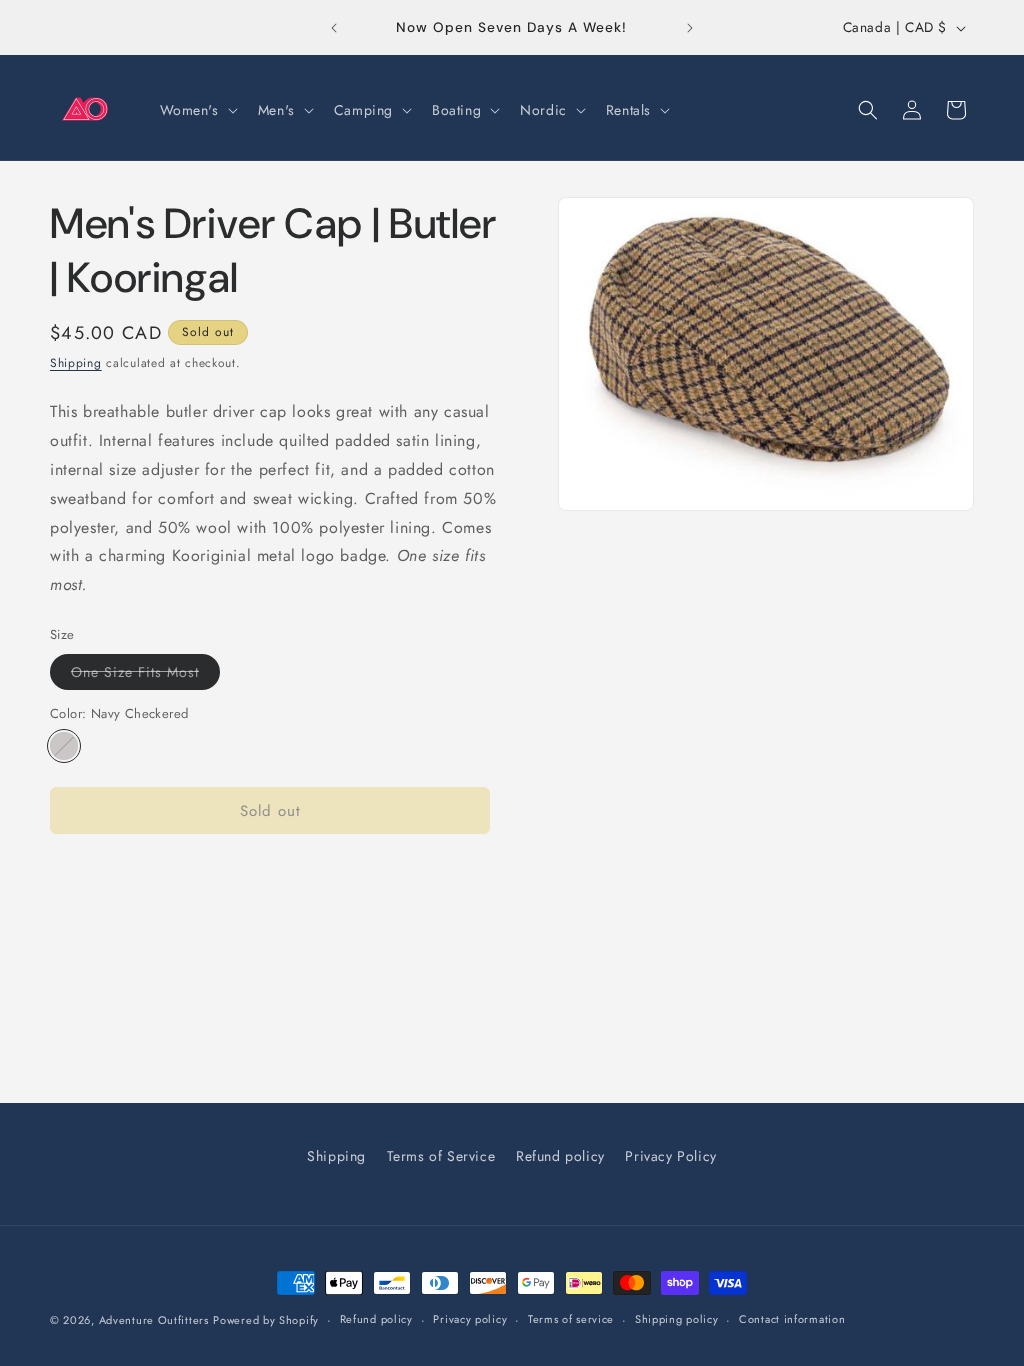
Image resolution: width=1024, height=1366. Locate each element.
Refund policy (560, 1156)
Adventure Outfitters (154, 1320)
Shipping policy (677, 1319)
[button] (197, 110)
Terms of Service (441, 1156)
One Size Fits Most (145, 675)
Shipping (76, 363)
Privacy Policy (670, 1156)
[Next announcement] (690, 28)
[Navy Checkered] (64, 746)
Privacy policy (470, 1319)
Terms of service (571, 1319)
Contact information (792, 1319)
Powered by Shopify (266, 1320)
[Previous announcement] (334, 28)
